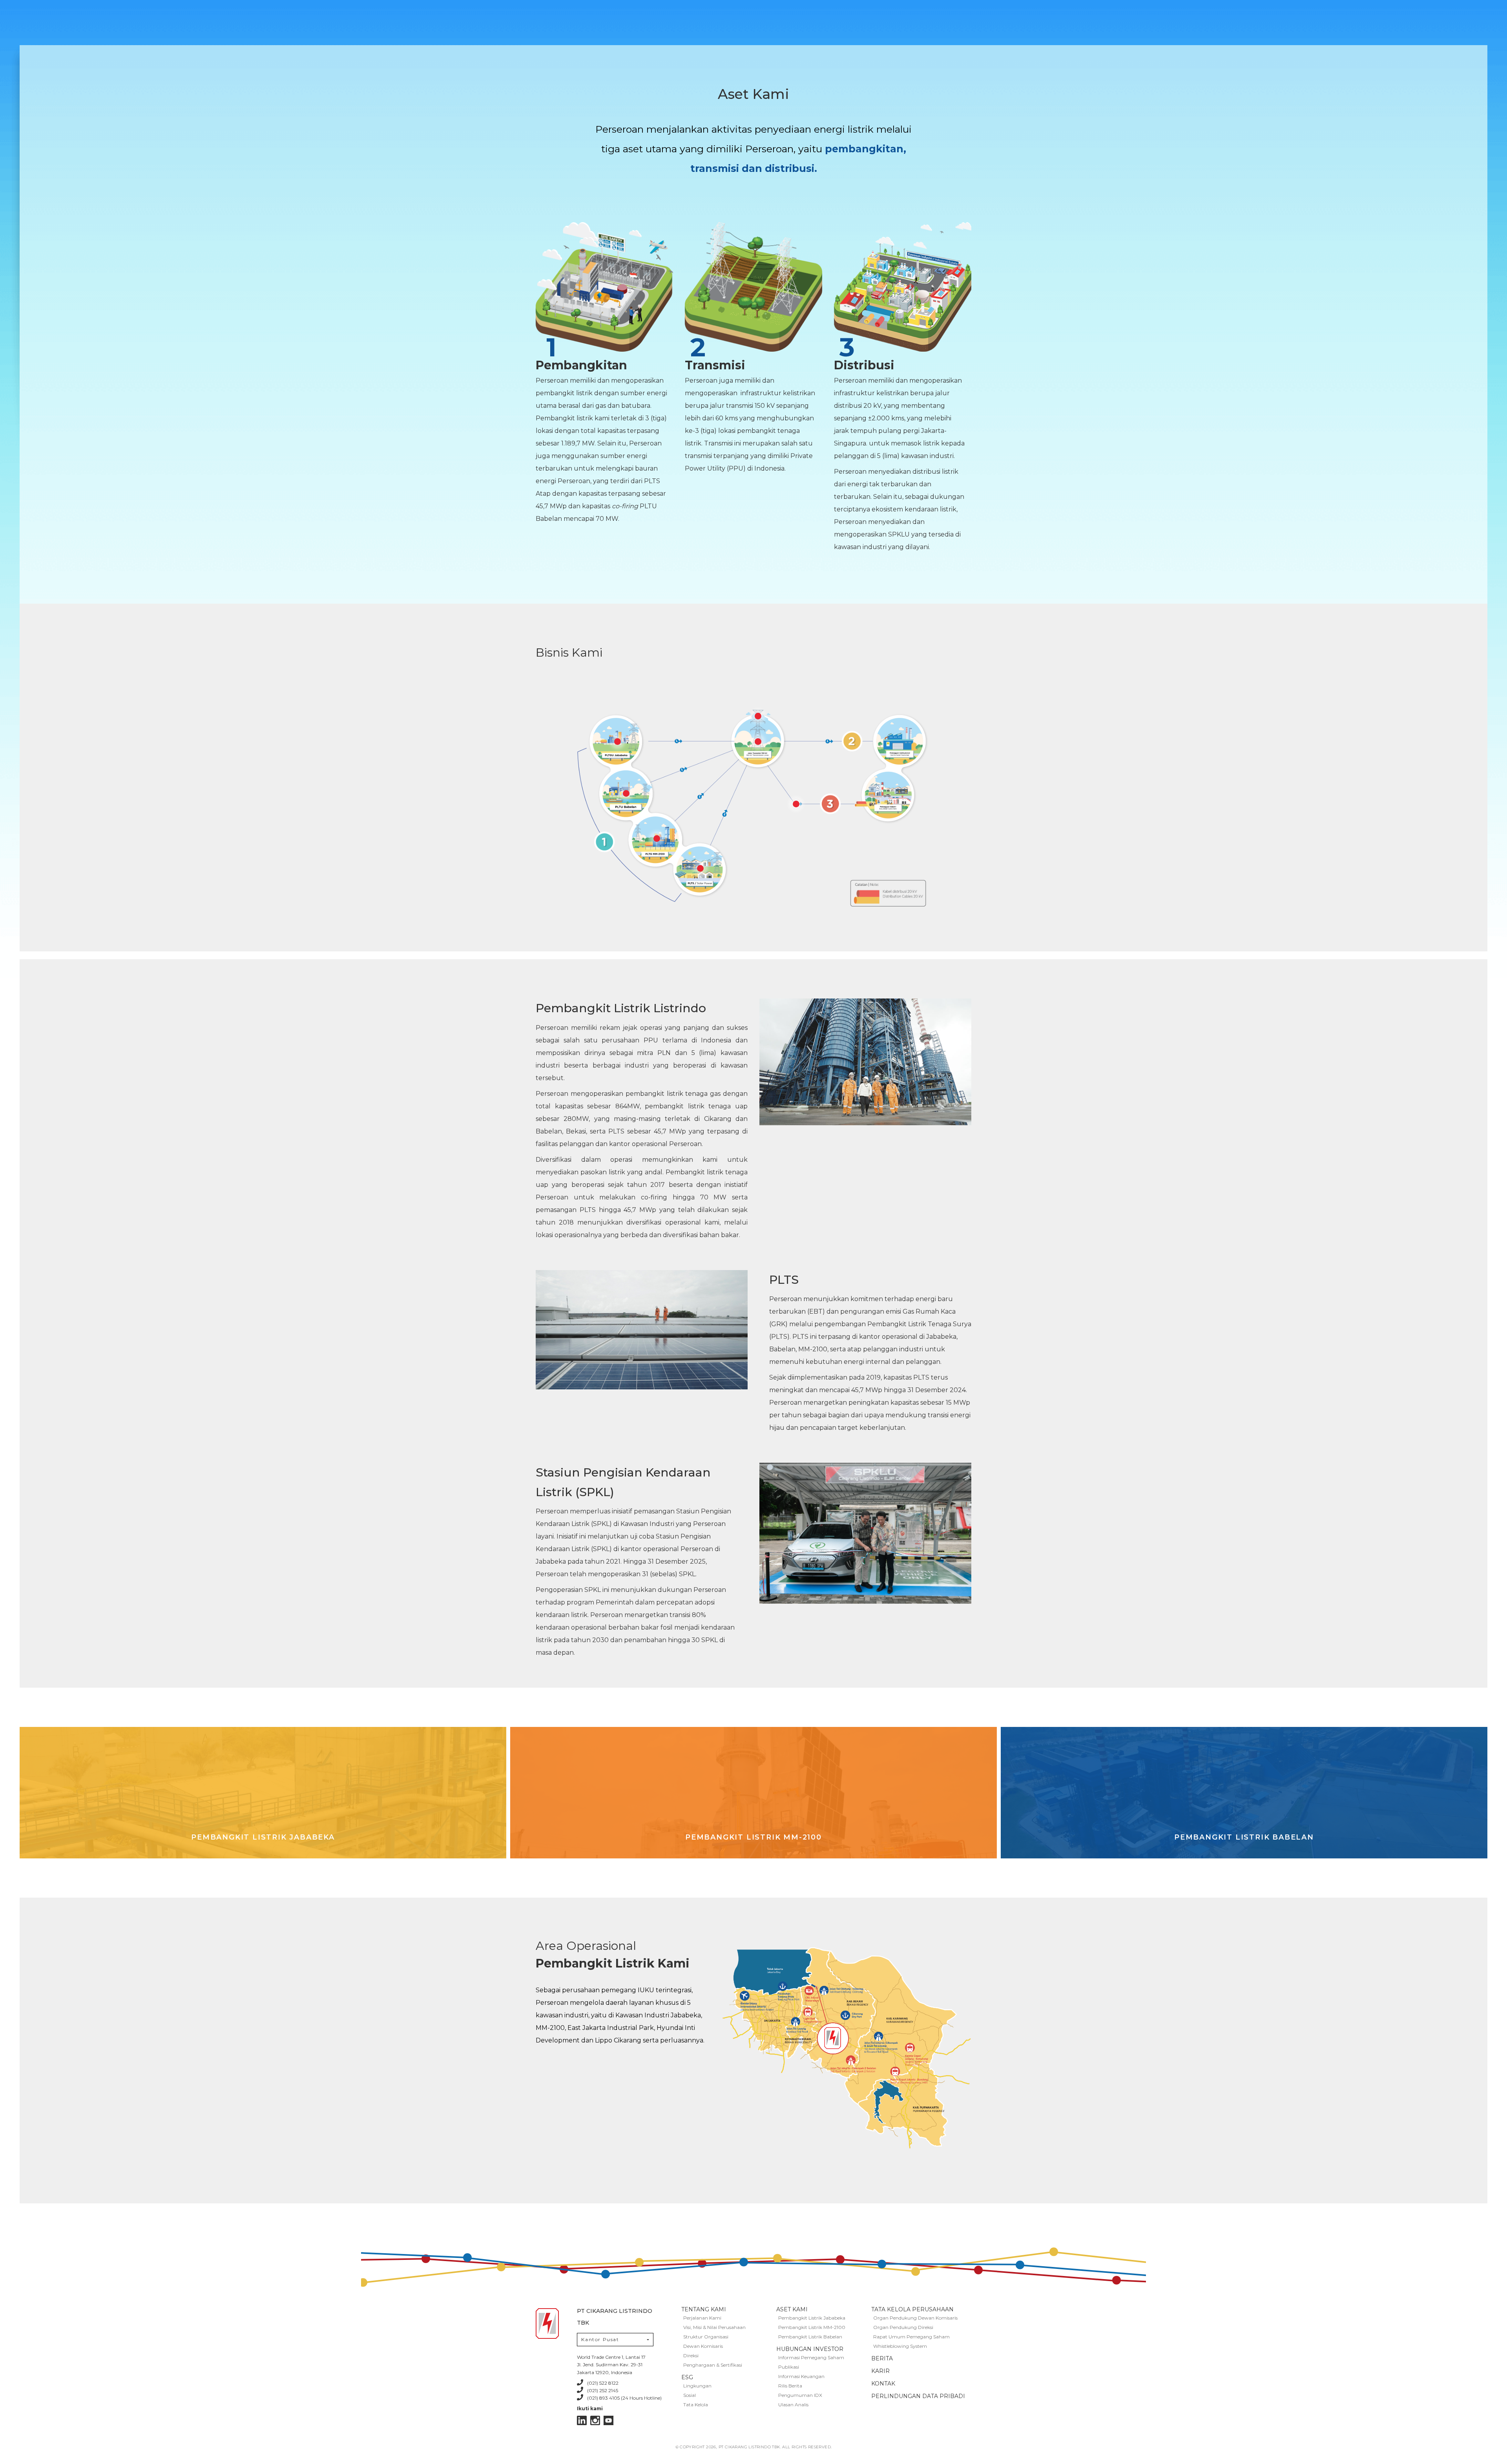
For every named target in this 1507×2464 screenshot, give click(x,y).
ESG (687, 2377)
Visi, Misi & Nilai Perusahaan (714, 2327)
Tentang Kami (704, 2309)
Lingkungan (697, 2386)
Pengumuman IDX (800, 2395)
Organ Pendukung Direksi (903, 2327)
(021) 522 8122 (603, 2383)
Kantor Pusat (600, 2339)
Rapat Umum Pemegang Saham (911, 2337)
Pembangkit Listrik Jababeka (812, 2318)
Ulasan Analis (793, 2405)
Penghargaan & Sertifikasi (713, 2365)
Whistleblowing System (900, 2346)
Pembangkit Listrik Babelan (810, 2337)
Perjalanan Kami (702, 2318)
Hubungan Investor (810, 2349)
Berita (882, 2358)
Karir (880, 2371)
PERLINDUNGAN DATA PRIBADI (918, 2396)
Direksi (691, 2355)
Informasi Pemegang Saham (811, 2357)
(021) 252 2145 (603, 2390)
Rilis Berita (790, 2386)
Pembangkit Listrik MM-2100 (812, 2327)
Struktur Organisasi (706, 2337)
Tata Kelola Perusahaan (912, 2309)
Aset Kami (792, 2309)
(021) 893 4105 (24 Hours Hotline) (624, 2398)
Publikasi (789, 2367)
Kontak (883, 2384)
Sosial (690, 2395)
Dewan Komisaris (703, 2346)
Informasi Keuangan (801, 2376)
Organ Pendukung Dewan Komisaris (915, 2318)
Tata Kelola (696, 2405)
